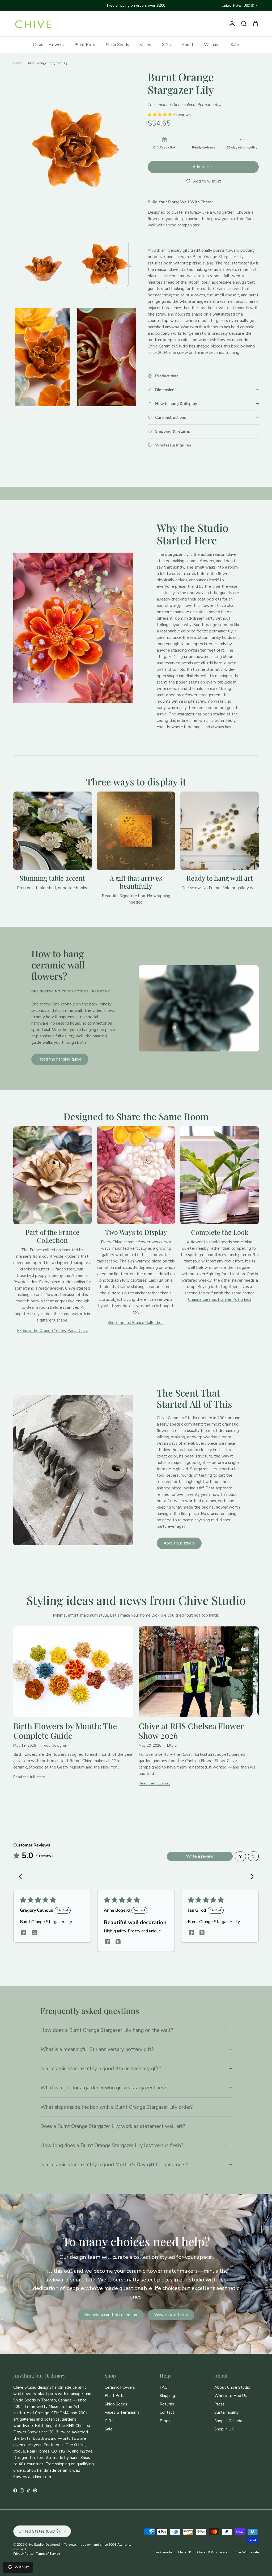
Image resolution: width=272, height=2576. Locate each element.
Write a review (200, 1856)
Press (219, 2404)
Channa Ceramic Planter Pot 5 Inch (220, 1299)
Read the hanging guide (60, 1059)
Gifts (166, 45)
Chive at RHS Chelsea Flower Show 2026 (191, 1731)
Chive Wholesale (246, 2552)
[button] (160, 115)
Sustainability (227, 2412)
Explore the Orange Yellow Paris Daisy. (52, 1331)
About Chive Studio (232, 2387)
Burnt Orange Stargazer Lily (47, 63)
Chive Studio (35, 2545)
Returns (167, 2404)
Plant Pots (85, 45)
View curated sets (171, 2315)
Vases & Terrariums (122, 2412)
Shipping (167, 2396)
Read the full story (29, 1777)
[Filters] (240, 1856)
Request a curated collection (111, 2315)
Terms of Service (48, 2554)
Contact (167, 2412)
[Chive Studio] (33, 24)
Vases (145, 45)
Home (18, 63)
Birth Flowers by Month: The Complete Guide (65, 1731)
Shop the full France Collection (136, 1323)
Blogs (165, 2421)
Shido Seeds (117, 45)
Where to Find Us (231, 2396)
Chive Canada (162, 2552)
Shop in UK (224, 2429)
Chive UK (184, 2552)
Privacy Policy (23, 2554)
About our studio (179, 1543)
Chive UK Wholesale (212, 2552)
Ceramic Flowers (48, 45)
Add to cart (203, 167)
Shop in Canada (228, 2421)
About (187, 45)
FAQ (164, 2387)
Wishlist (212, 45)
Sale (235, 45)
